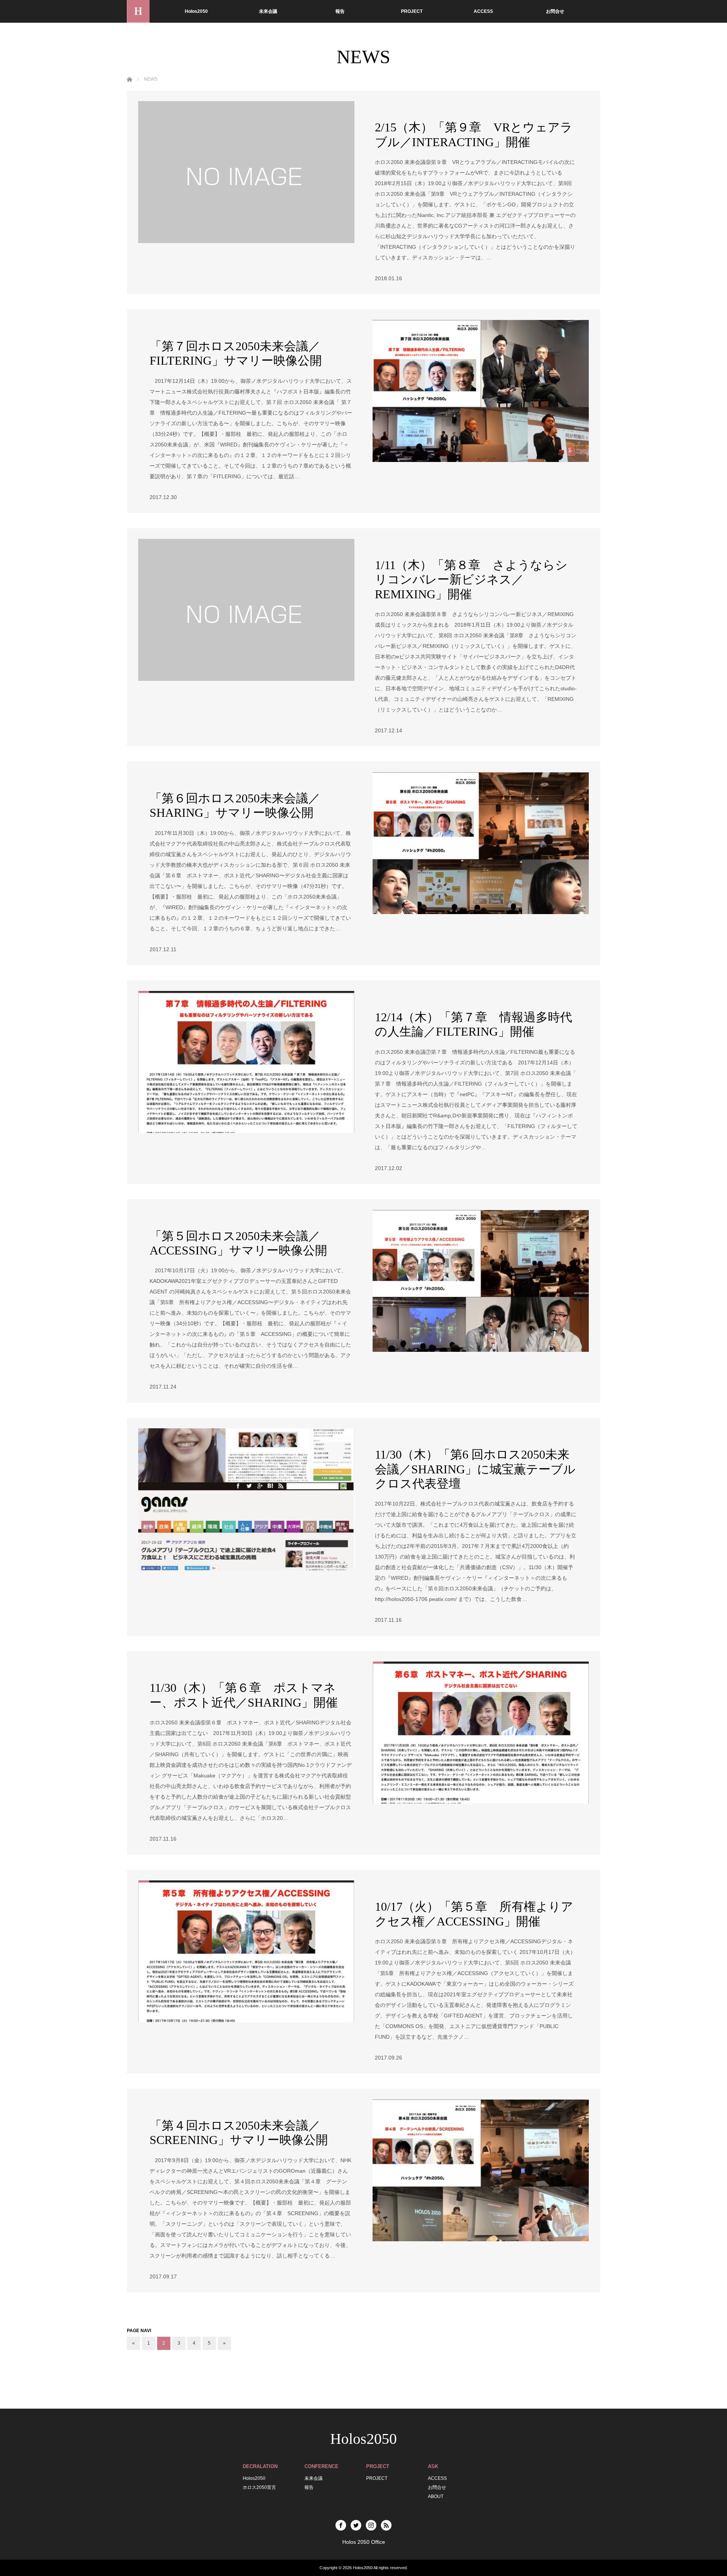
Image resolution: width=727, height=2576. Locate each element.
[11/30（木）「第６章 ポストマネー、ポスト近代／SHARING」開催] (481, 1733)
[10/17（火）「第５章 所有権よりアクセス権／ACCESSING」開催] (246, 1951)
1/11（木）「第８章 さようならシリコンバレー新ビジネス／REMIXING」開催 (471, 580)
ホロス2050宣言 (259, 2487)
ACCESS (483, 11)
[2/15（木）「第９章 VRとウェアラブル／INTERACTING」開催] (246, 172)
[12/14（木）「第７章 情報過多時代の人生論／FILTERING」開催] (246, 1062)
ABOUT (436, 2496)
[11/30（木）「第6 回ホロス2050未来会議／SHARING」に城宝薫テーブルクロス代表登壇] (246, 1499)
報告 (340, 11)
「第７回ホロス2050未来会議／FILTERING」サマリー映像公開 (236, 353)
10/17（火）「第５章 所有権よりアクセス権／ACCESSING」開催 (474, 1914)
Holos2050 (196, 11)
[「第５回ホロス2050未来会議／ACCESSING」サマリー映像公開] (481, 1281)
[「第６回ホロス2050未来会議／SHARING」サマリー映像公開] (481, 843)
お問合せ (555, 11)
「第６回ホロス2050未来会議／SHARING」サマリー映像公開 (235, 805)
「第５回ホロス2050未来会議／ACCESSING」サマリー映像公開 (238, 1243)
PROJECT (412, 11)
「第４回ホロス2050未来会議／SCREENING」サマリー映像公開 (239, 2133)
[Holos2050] (138, 11)
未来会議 (268, 11)
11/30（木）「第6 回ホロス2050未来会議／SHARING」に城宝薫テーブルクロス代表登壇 (475, 1469)
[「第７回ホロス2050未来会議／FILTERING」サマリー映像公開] (481, 391)
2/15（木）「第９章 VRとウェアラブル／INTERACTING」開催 (474, 134)
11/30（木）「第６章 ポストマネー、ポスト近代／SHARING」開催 (244, 1695)
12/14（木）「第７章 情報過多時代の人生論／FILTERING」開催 (473, 1024)
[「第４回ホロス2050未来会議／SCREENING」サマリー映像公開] (481, 2170)
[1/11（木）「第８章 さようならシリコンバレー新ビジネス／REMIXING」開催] (246, 610)
